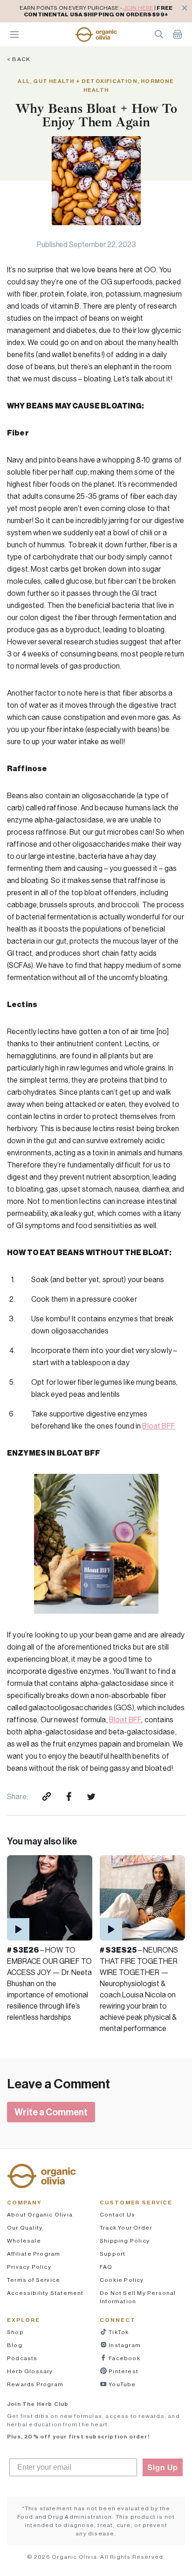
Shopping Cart (178, 34)
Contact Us (117, 2214)
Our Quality (25, 2227)
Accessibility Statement (45, 2293)
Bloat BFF (158, 1426)
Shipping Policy (125, 2241)
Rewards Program (35, 2384)
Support (113, 2254)
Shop (15, 2332)
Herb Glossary (30, 2371)
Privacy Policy (29, 2267)
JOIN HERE (138, 8)
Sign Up (163, 2467)
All (24, 81)
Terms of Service (34, 2280)
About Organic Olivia (40, 2214)
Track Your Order (126, 2227)
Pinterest (123, 2371)
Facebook (124, 2358)
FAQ (106, 2267)
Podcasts (22, 2358)
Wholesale (24, 2241)
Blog (15, 2345)
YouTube (122, 2384)
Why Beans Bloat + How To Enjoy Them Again (96, 115)
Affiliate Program (34, 2254)
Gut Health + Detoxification (85, 81)
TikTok (118, 2332)
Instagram (124, 2345)
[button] (96, 35)
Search (159, 34)
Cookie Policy (122, 2280)
